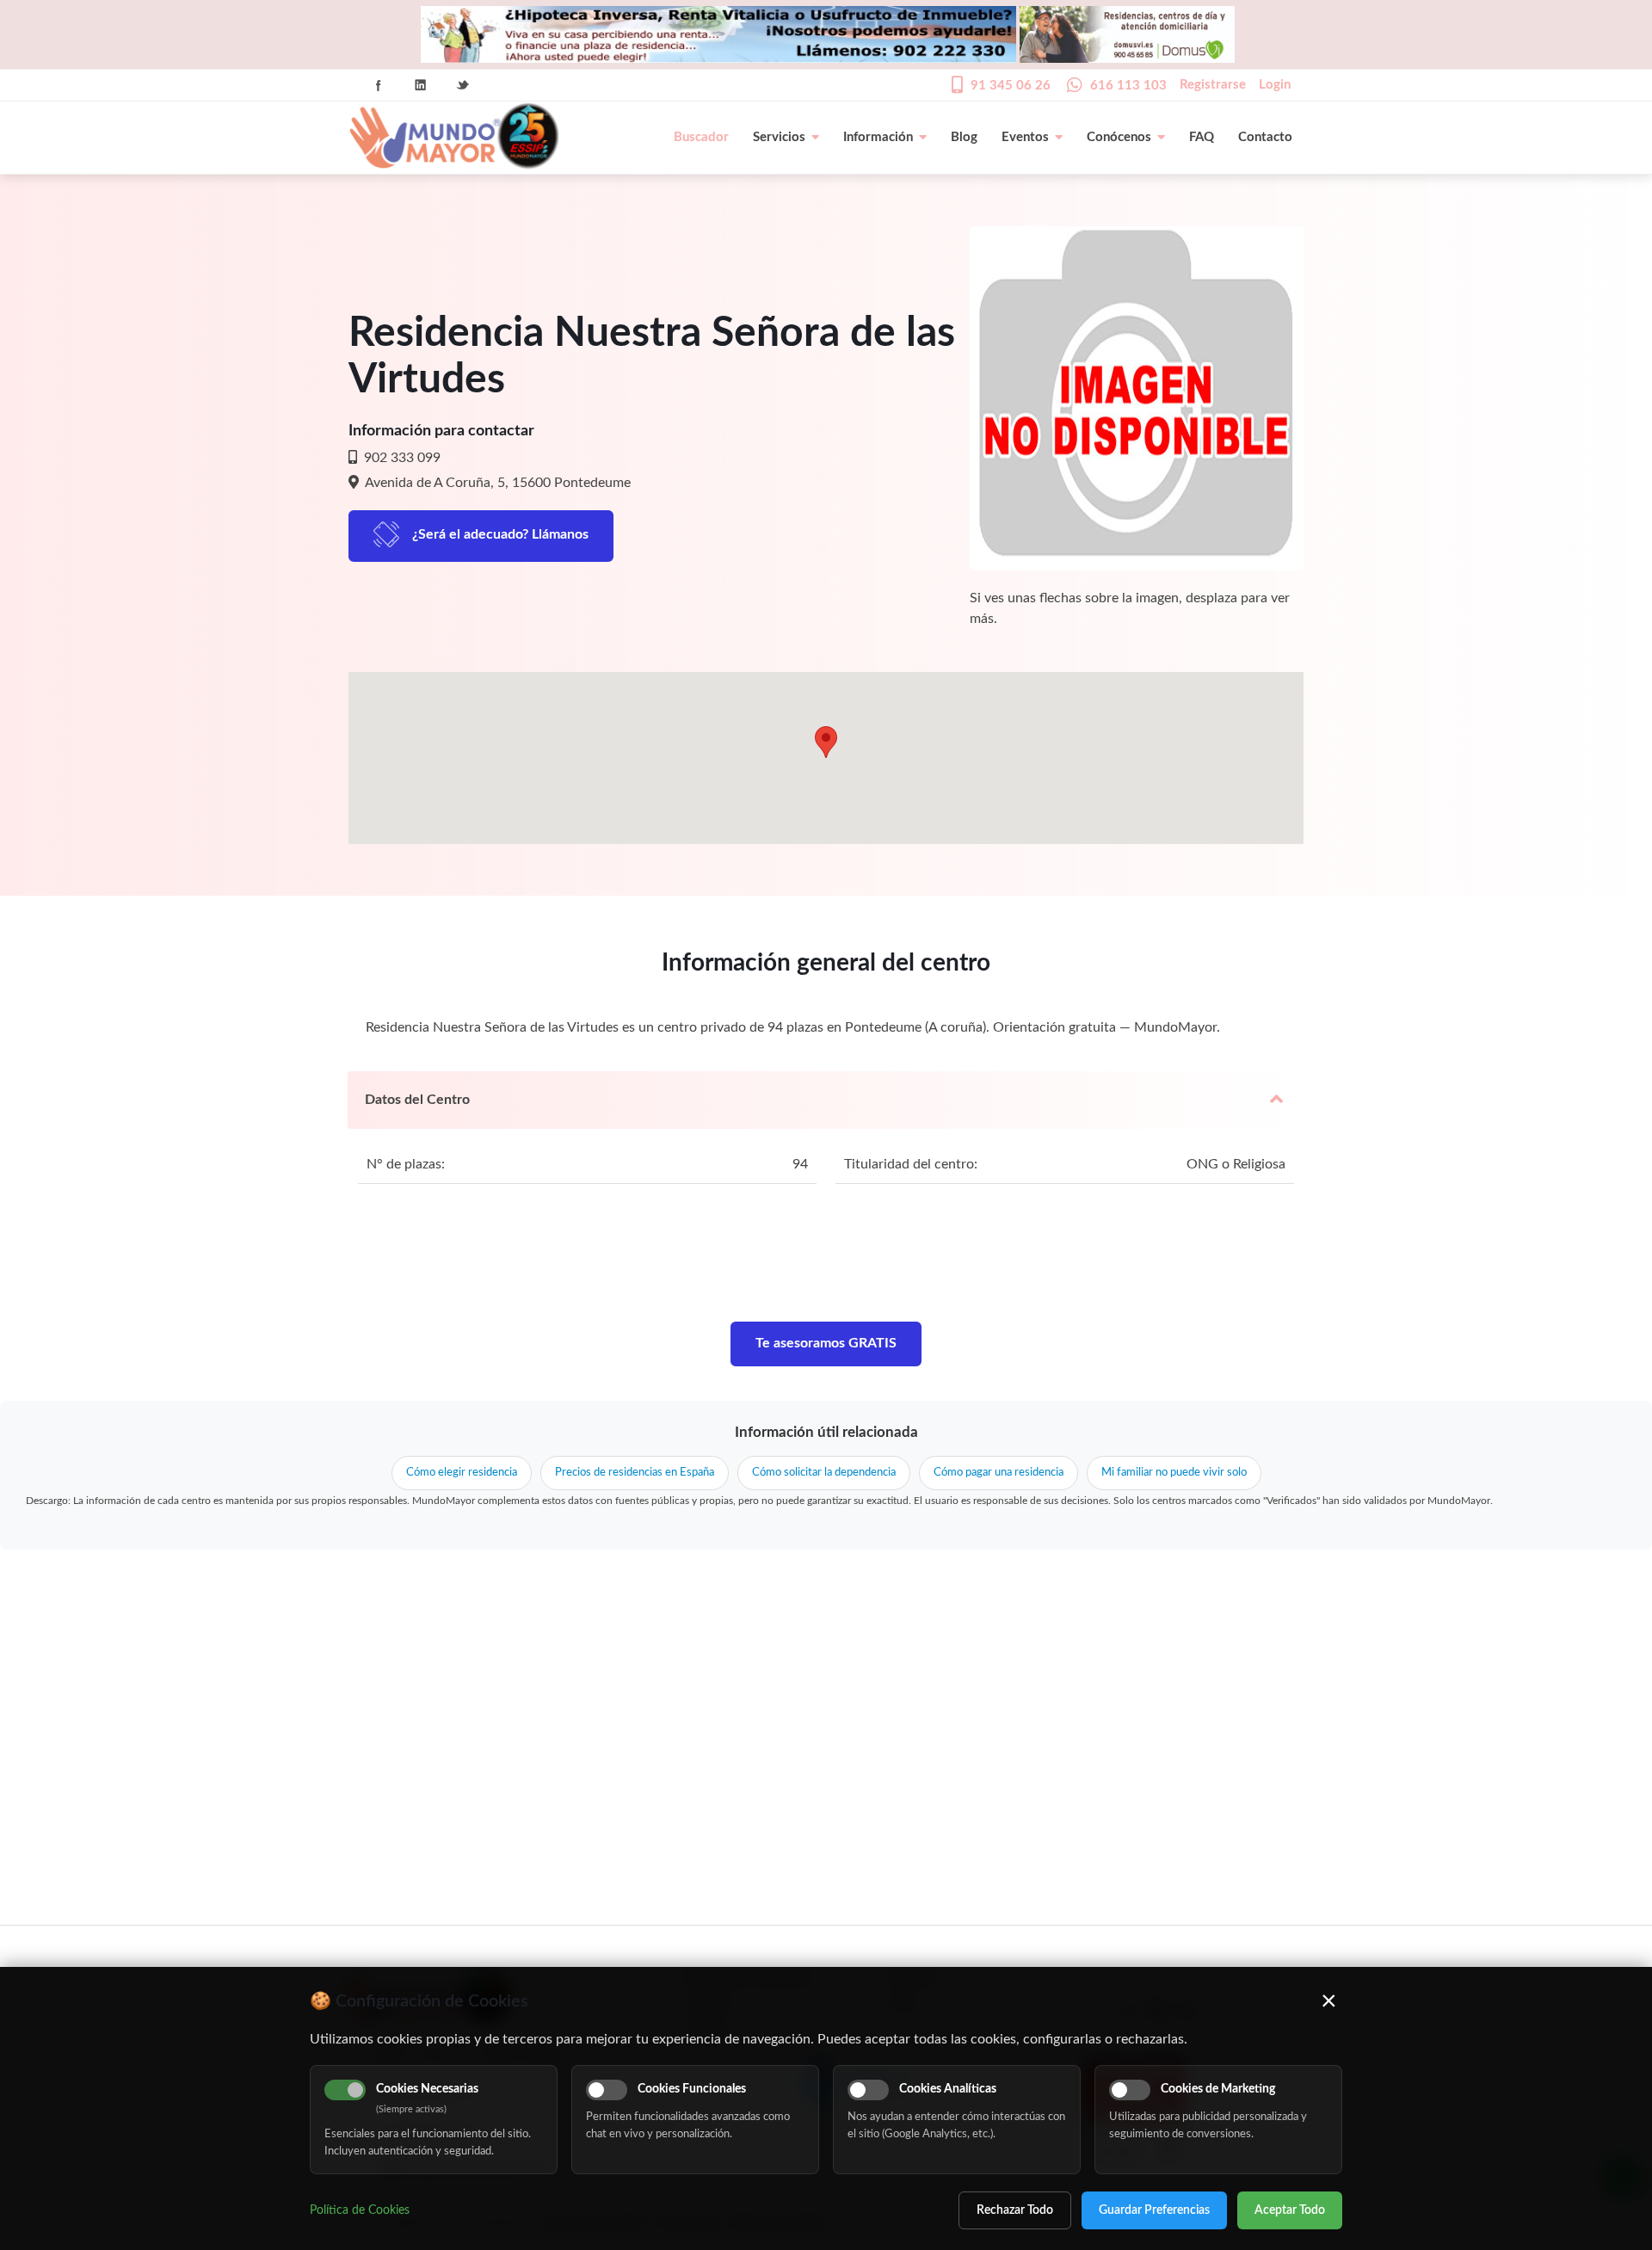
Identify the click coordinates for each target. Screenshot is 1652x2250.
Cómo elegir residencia (462, 1473)
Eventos (1025, 137)
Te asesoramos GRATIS (826, 1343)
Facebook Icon (379, 85)
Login (1275, 85)
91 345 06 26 (1011, 86)
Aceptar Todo (1290, 2210)
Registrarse (1213, 85)
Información (878, 137)
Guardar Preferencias (1154, 2210)
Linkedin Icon (421, 85)
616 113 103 (1128, 86)
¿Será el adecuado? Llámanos (500, 534)
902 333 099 (401, 458)
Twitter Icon (463, 85)
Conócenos (1119, 137)
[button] (826, 742)
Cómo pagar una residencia (999, 1473)
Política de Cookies (360, 2210)
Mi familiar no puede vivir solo (1174, 1473)
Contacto (1265, 137)
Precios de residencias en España (635, 1473)
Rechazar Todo (1015, 2210)
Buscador (701, 137)
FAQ (1202, 137)
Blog (964, 137)
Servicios (779, 137)
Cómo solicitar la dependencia (824, 1473)
